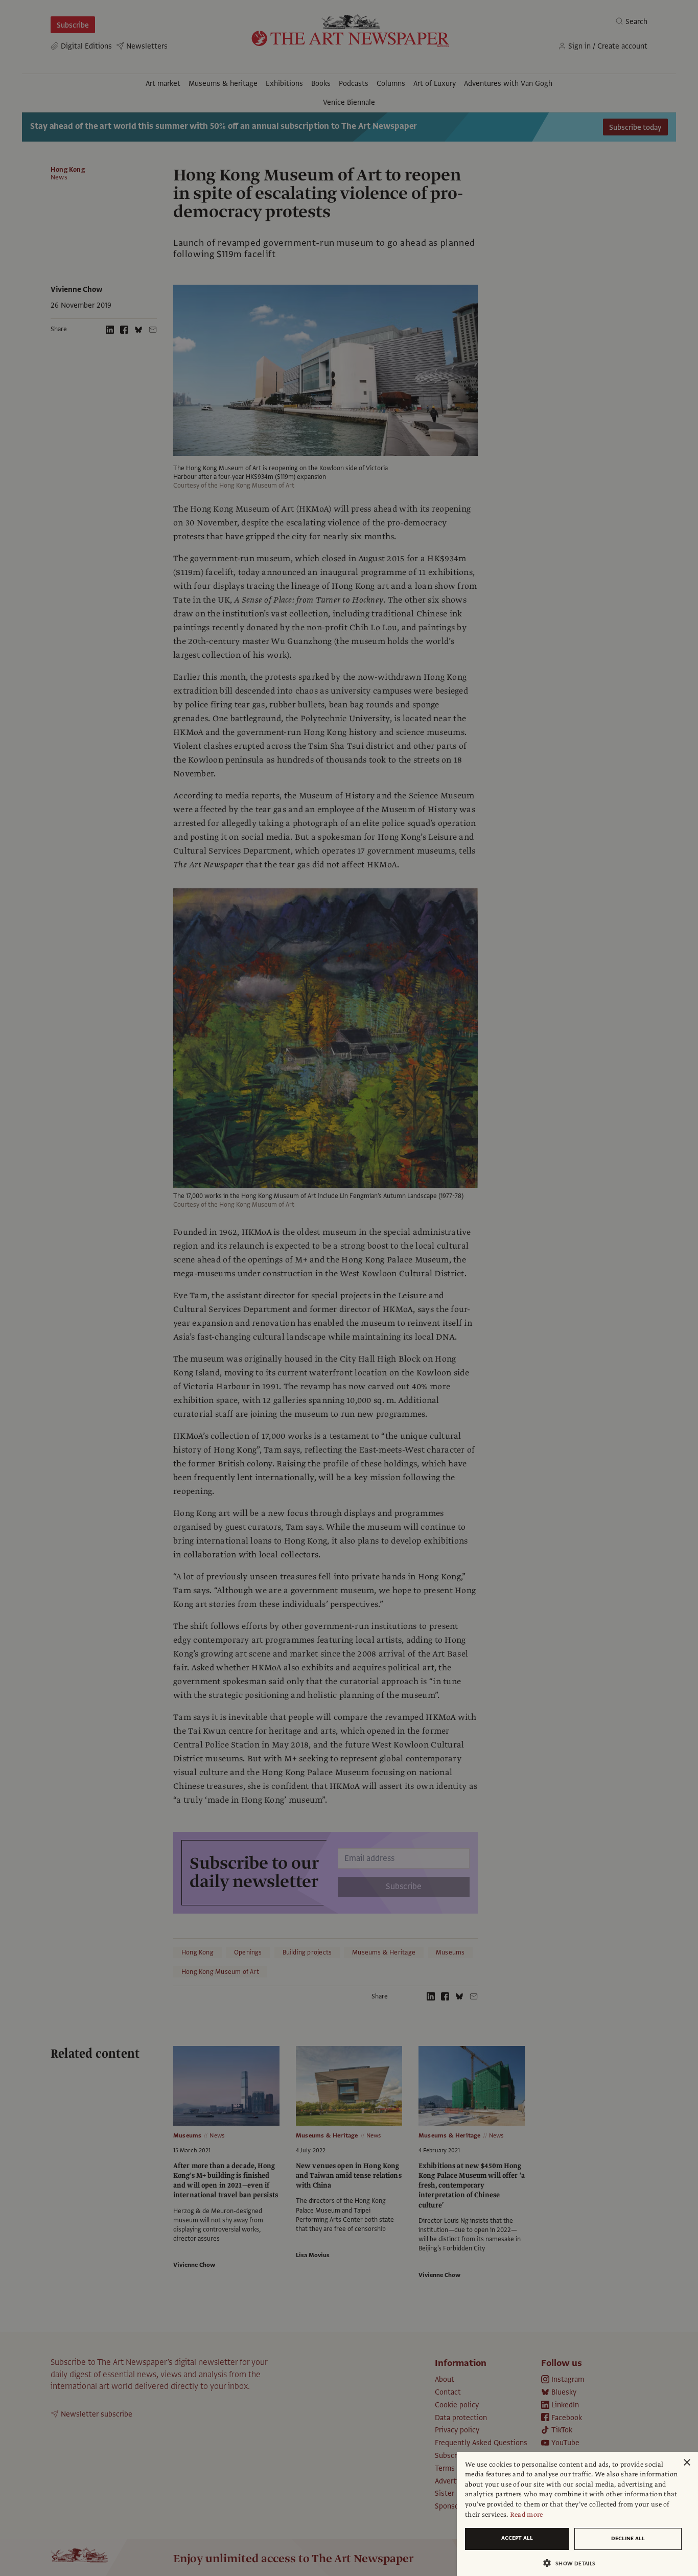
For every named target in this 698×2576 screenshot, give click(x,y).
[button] (573, 2563)
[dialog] (577, 2514)
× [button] (687, 2463)
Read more (527, 2515)
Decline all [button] (628, 2538)
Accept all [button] (517, 2538)
